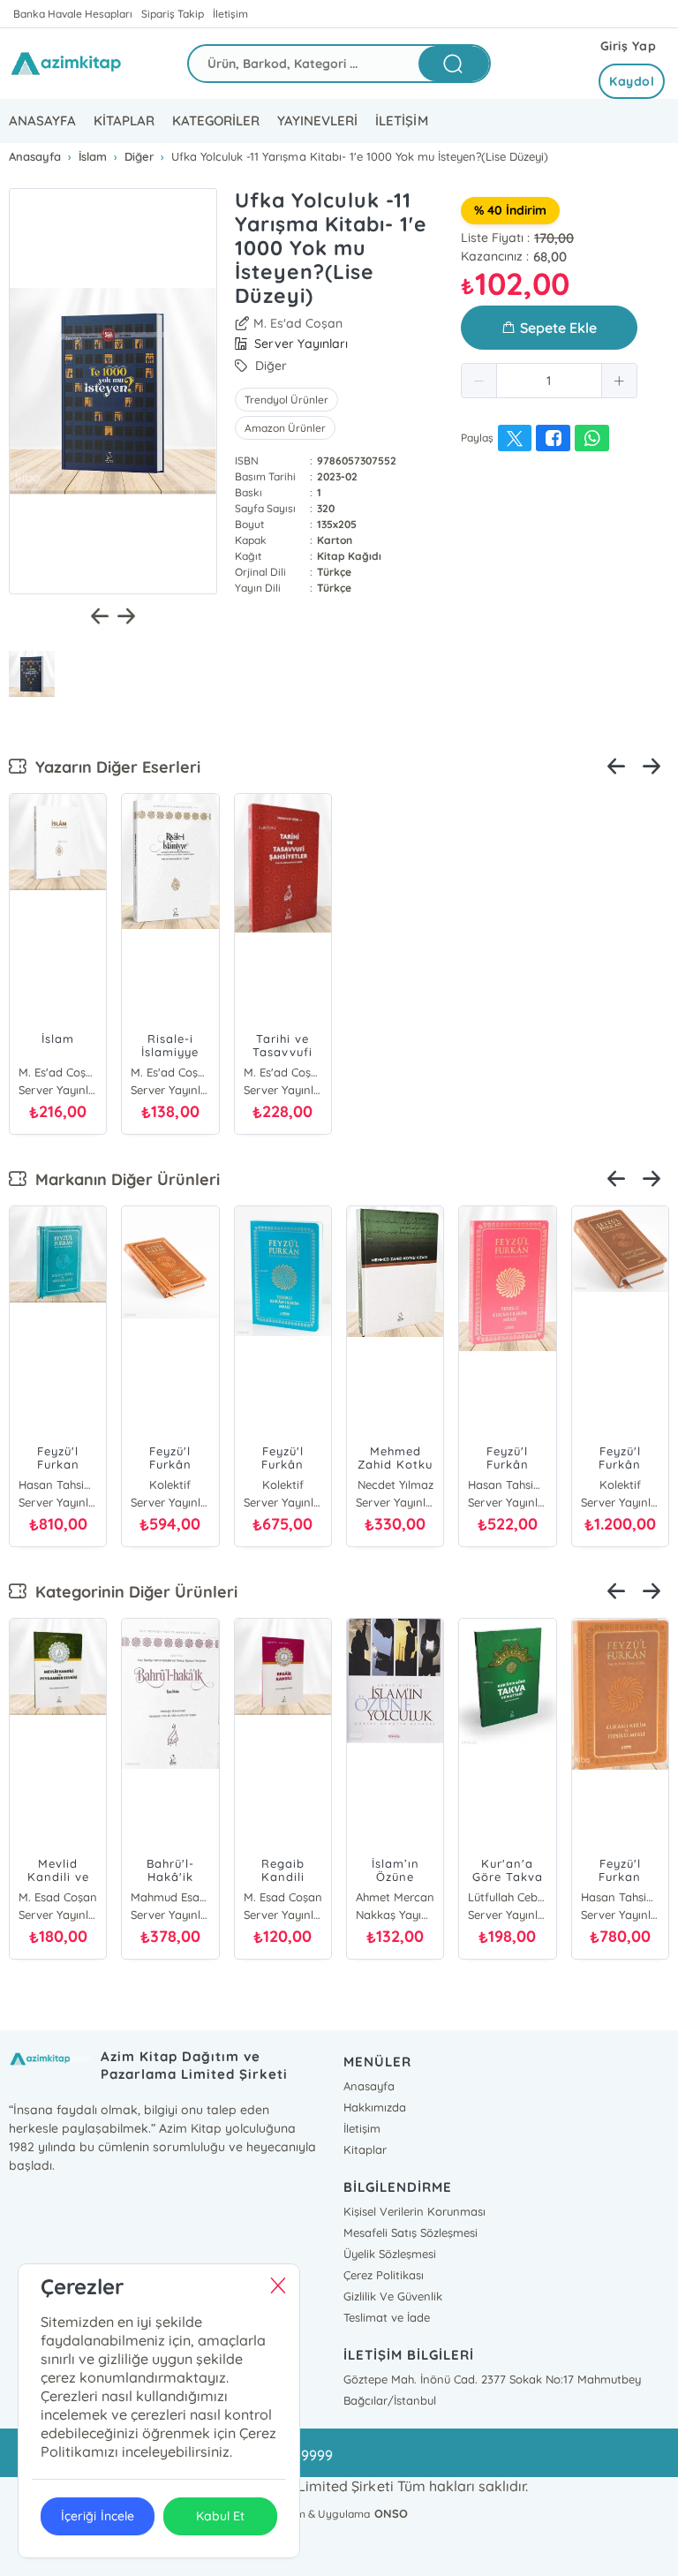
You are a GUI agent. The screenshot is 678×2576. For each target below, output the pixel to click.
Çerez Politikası (384, 2275)
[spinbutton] (549, 381)
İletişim (230, 14)
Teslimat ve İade (387, 2317)
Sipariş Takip (173, 14)
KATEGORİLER (216, 121)
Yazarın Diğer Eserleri (113, 767)
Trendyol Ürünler (286, 400)
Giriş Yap (629, 46)
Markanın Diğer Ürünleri (123, 1179)
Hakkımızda (375, 2107)
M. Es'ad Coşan (298, 323)
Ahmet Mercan (395, 1897)
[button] (479, 381)
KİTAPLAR (124, 121)
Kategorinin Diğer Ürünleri (132, 1592)
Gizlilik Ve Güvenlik (393, 2296)
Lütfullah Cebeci (507, 1897)
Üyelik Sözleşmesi (390, 2254)
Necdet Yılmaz (395, 1484)
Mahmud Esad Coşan (170, 1897)
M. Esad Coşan (58, 1897)
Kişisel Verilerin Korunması (414, 2211)
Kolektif (170, 1484)
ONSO (391, 2513)
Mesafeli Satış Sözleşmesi (411, 2232)
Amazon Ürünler (285, 428)
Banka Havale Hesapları (73, 14)
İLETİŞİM (401, 121)
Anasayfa (369, 2086)
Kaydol (632, 81)
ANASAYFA (42, 121)
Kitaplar (365, 2149)
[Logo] (85, 64)
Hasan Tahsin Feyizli (58, 1484)
